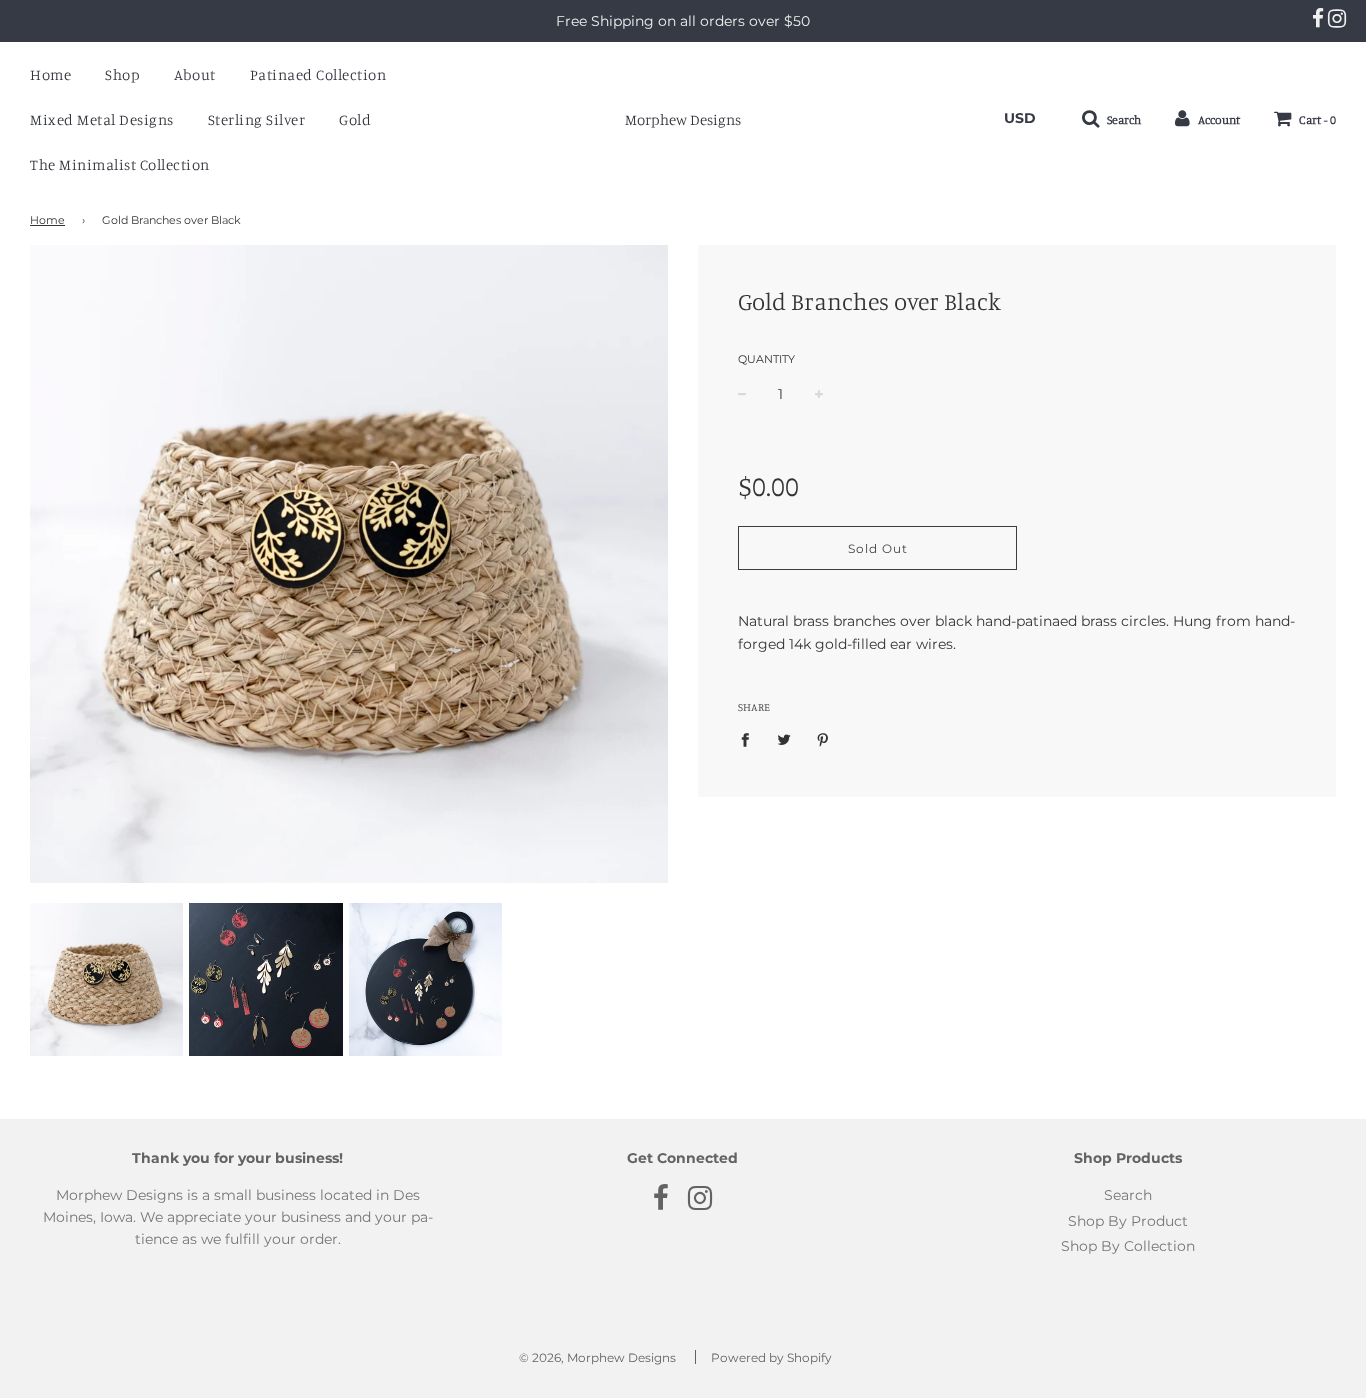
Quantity (766, 359)
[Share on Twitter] (784, 739)
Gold (355, 119)
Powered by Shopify (771, 1357)
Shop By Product (1128, 1221)
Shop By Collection (1128, 1246)
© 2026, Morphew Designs (597, 1357)
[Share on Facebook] (750, 739)
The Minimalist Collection (120, 164)
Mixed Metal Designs (102, 119)
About (195, 74)
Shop (122, 74)
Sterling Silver (257, 119)
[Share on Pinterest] (823, 739)
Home (50, 74)
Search (1128, 1195)
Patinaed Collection (318, 74)
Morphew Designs (683, 119)
